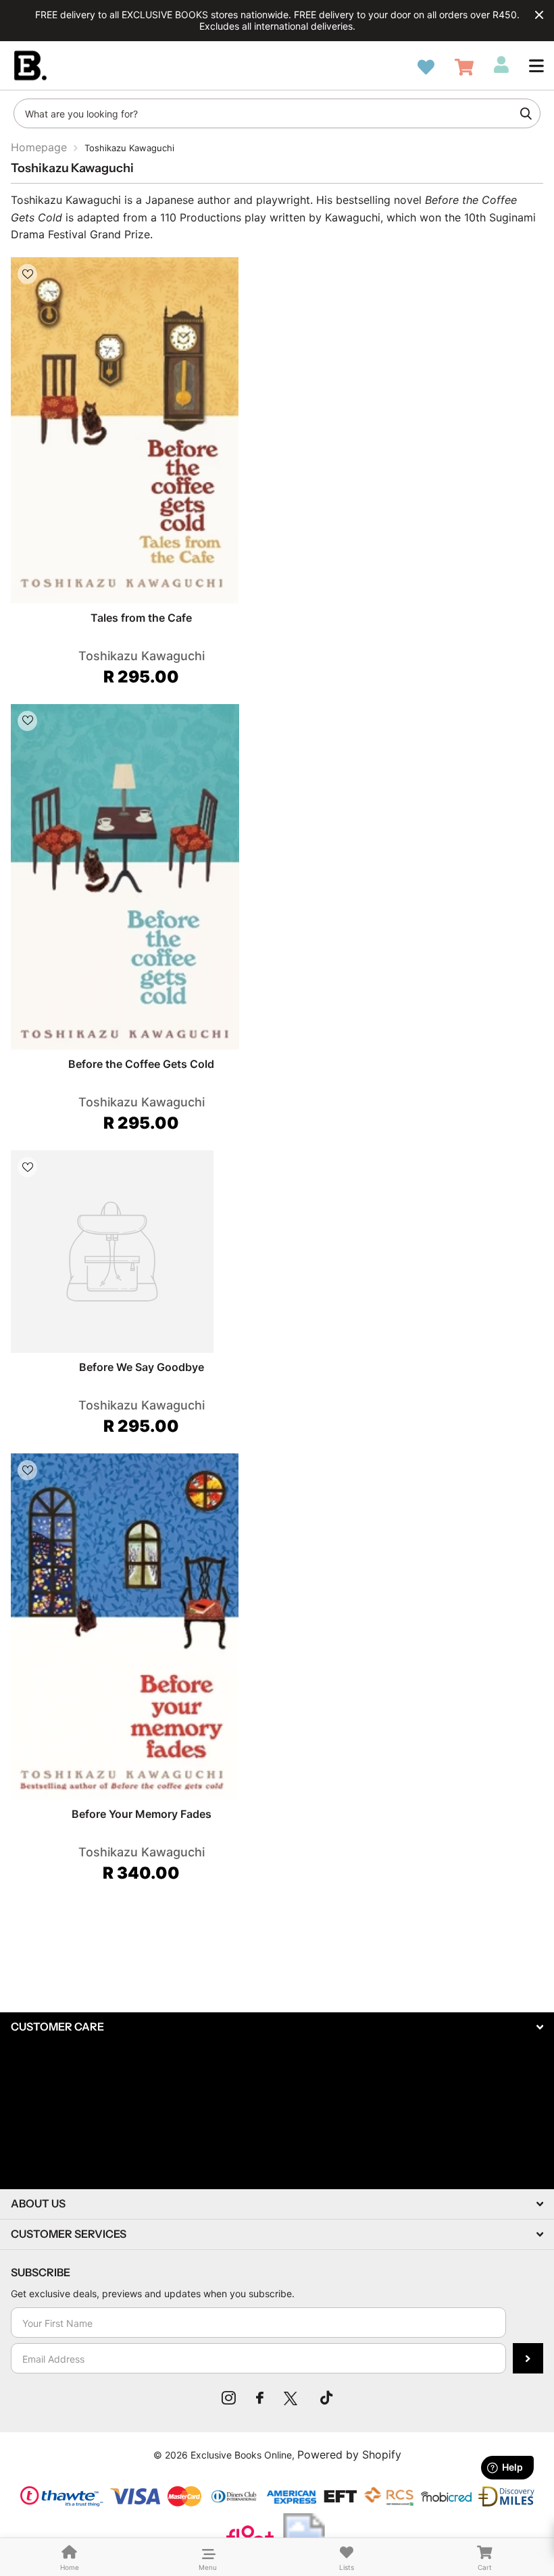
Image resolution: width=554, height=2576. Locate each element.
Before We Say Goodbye (142, 1367)
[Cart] (464, 67)
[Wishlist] (426, 67)
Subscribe (528, 2358)
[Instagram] (229, 2398)
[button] (536, 65)
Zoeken (526, 113)
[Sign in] (501, 65)
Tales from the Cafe (141, 618)
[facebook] (260, 2398)
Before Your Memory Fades (142, 1814)
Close (539, 15)
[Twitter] (292, 2398)
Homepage (39, 147)
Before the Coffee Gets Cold (141, 1064)
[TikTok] (326, 2398)
